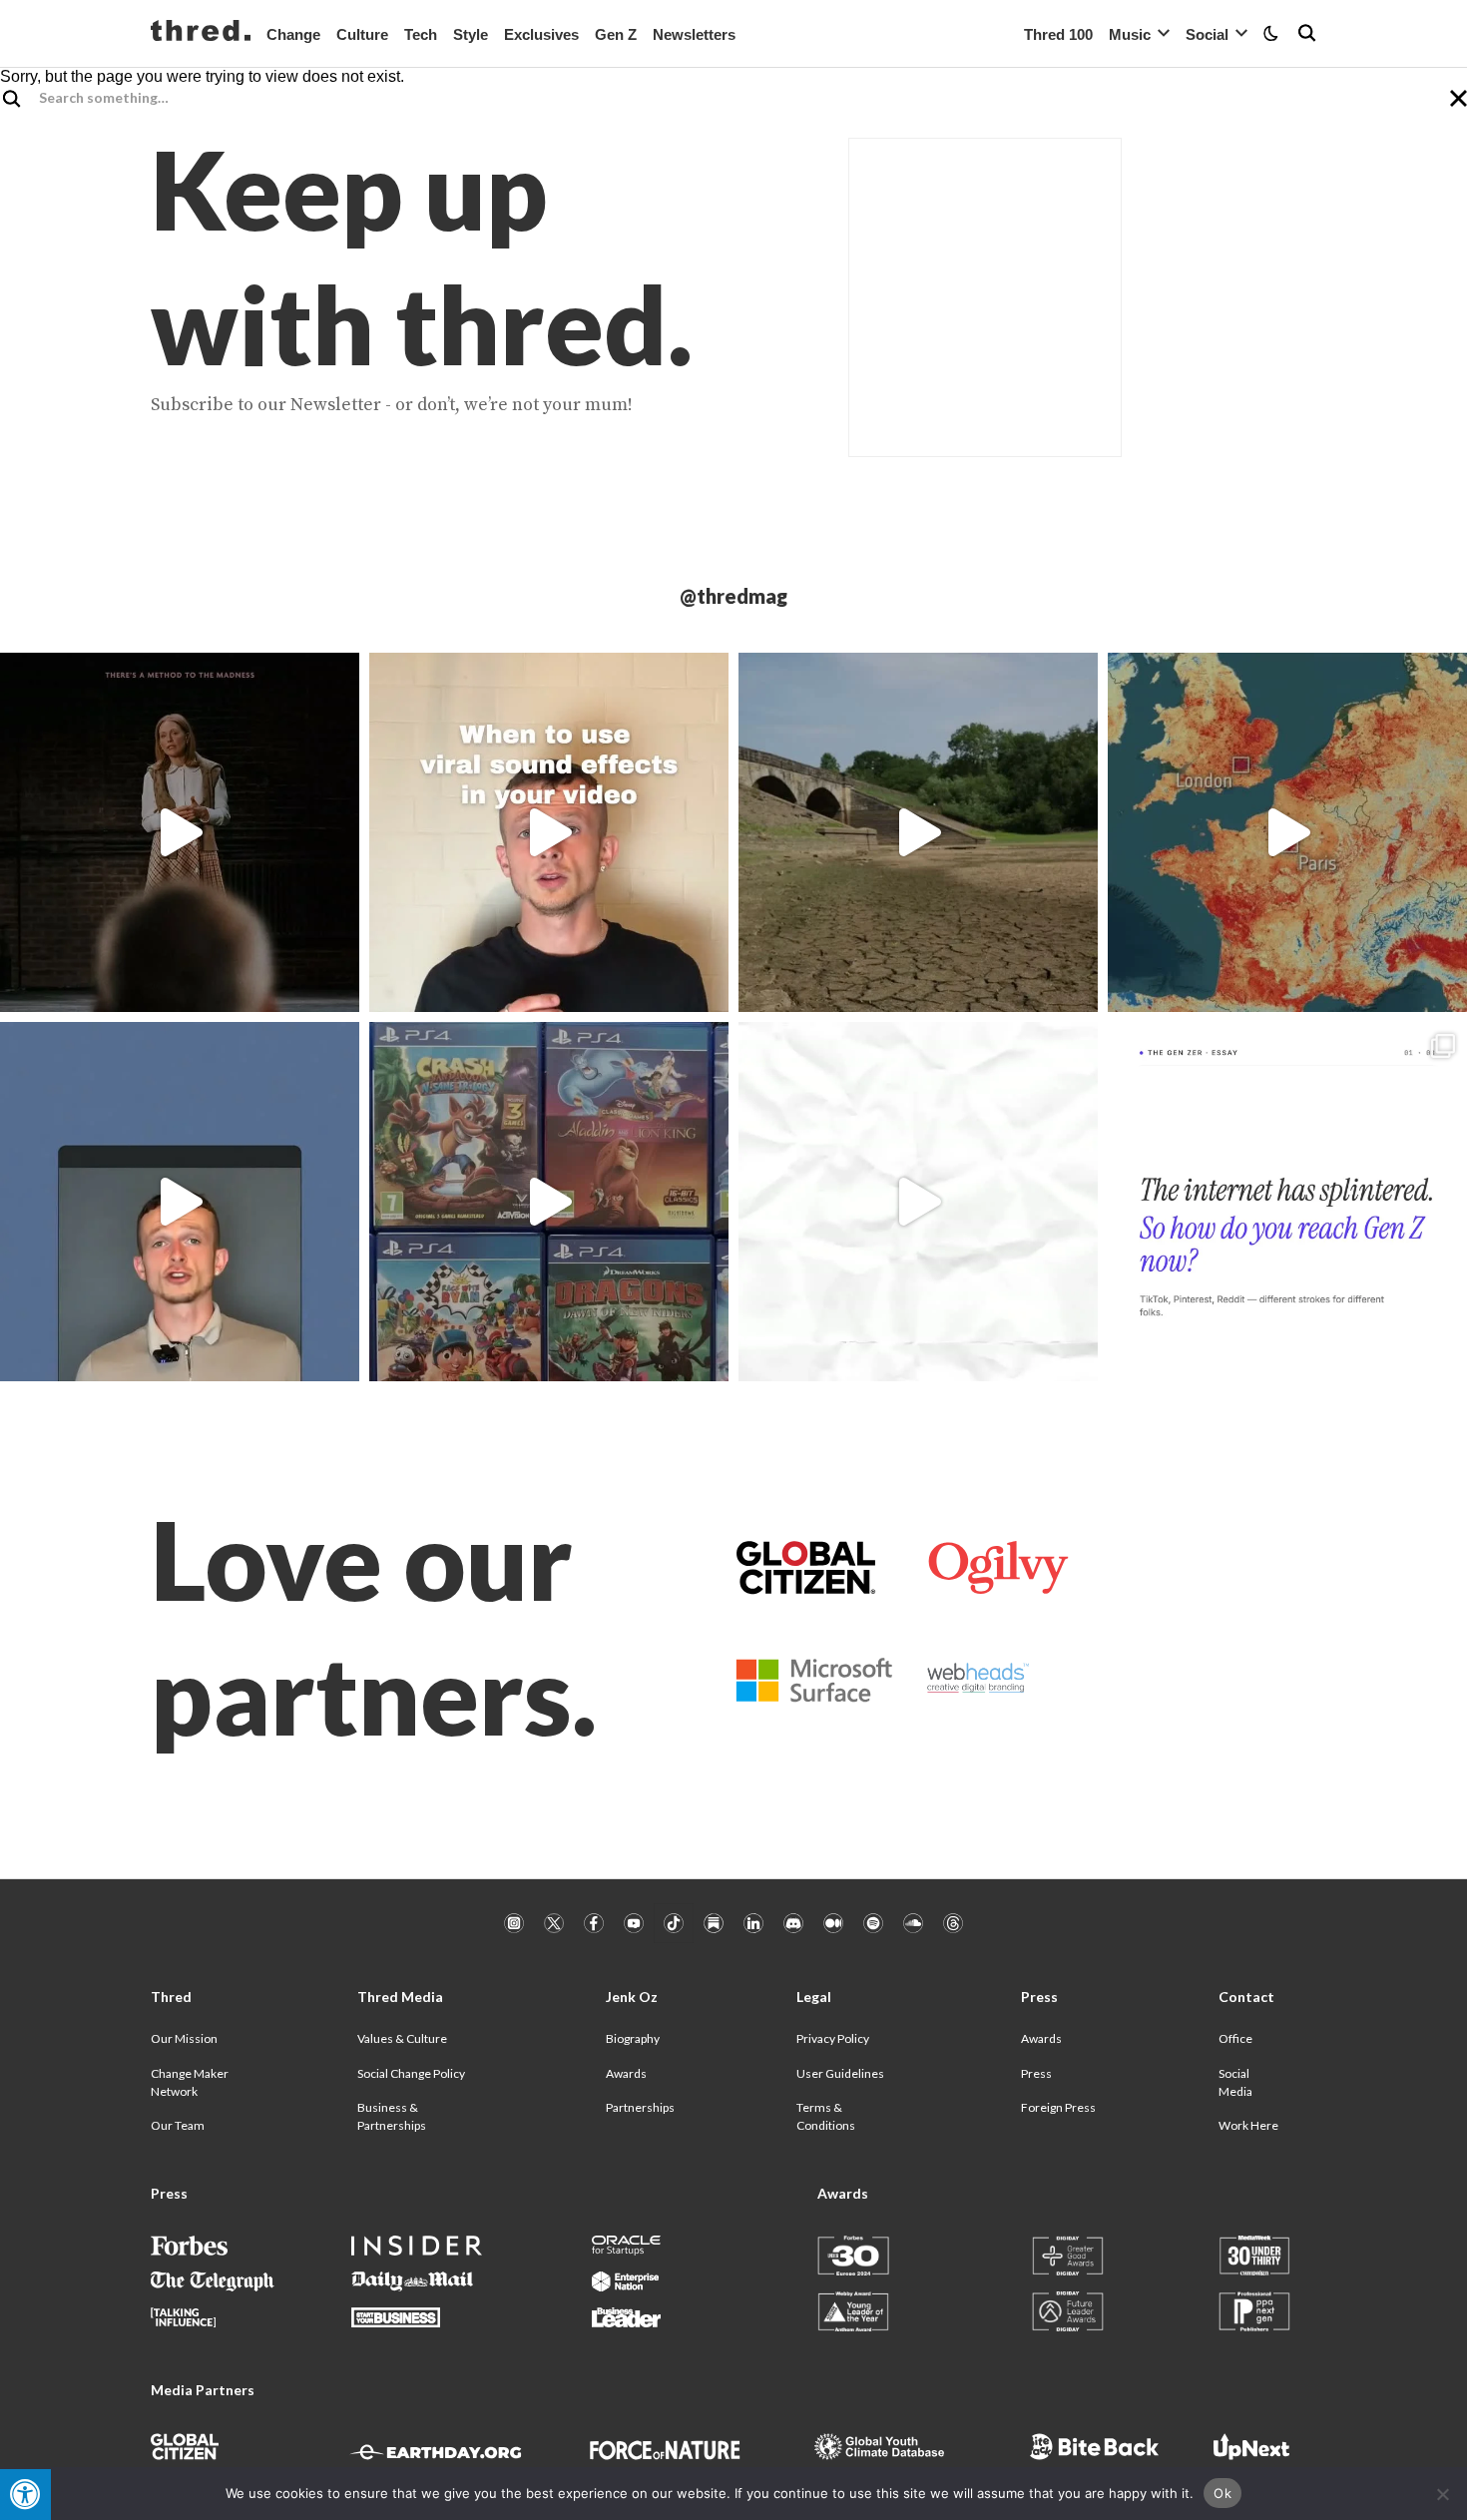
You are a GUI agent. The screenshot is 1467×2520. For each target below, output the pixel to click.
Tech (421, 34)
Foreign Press (1058, 2107)
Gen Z (616, 34)
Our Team (178, 2125)
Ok (1222, 2493)
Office (1235, 2038)
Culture (362, 34)
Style (471, 34)
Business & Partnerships (392, 2116)
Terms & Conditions (826, 2116)
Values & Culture (402, 2038)
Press (1036, 2073)
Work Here (1248, 2125)
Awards (626, 2073)
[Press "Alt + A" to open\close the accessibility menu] (25, 2495)
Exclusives (541, 34)
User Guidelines (840, 2073)
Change (293, 34)
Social (1207, 34)
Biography (633, 2038)
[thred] (201, 33)
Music (1130, 34)
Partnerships (640, 2107)
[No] (1442, 2494)
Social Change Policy (411, 2073)
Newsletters (694, 34)
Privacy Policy (833, 2038)
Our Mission (184, 2038)
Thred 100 (1058, 34)
